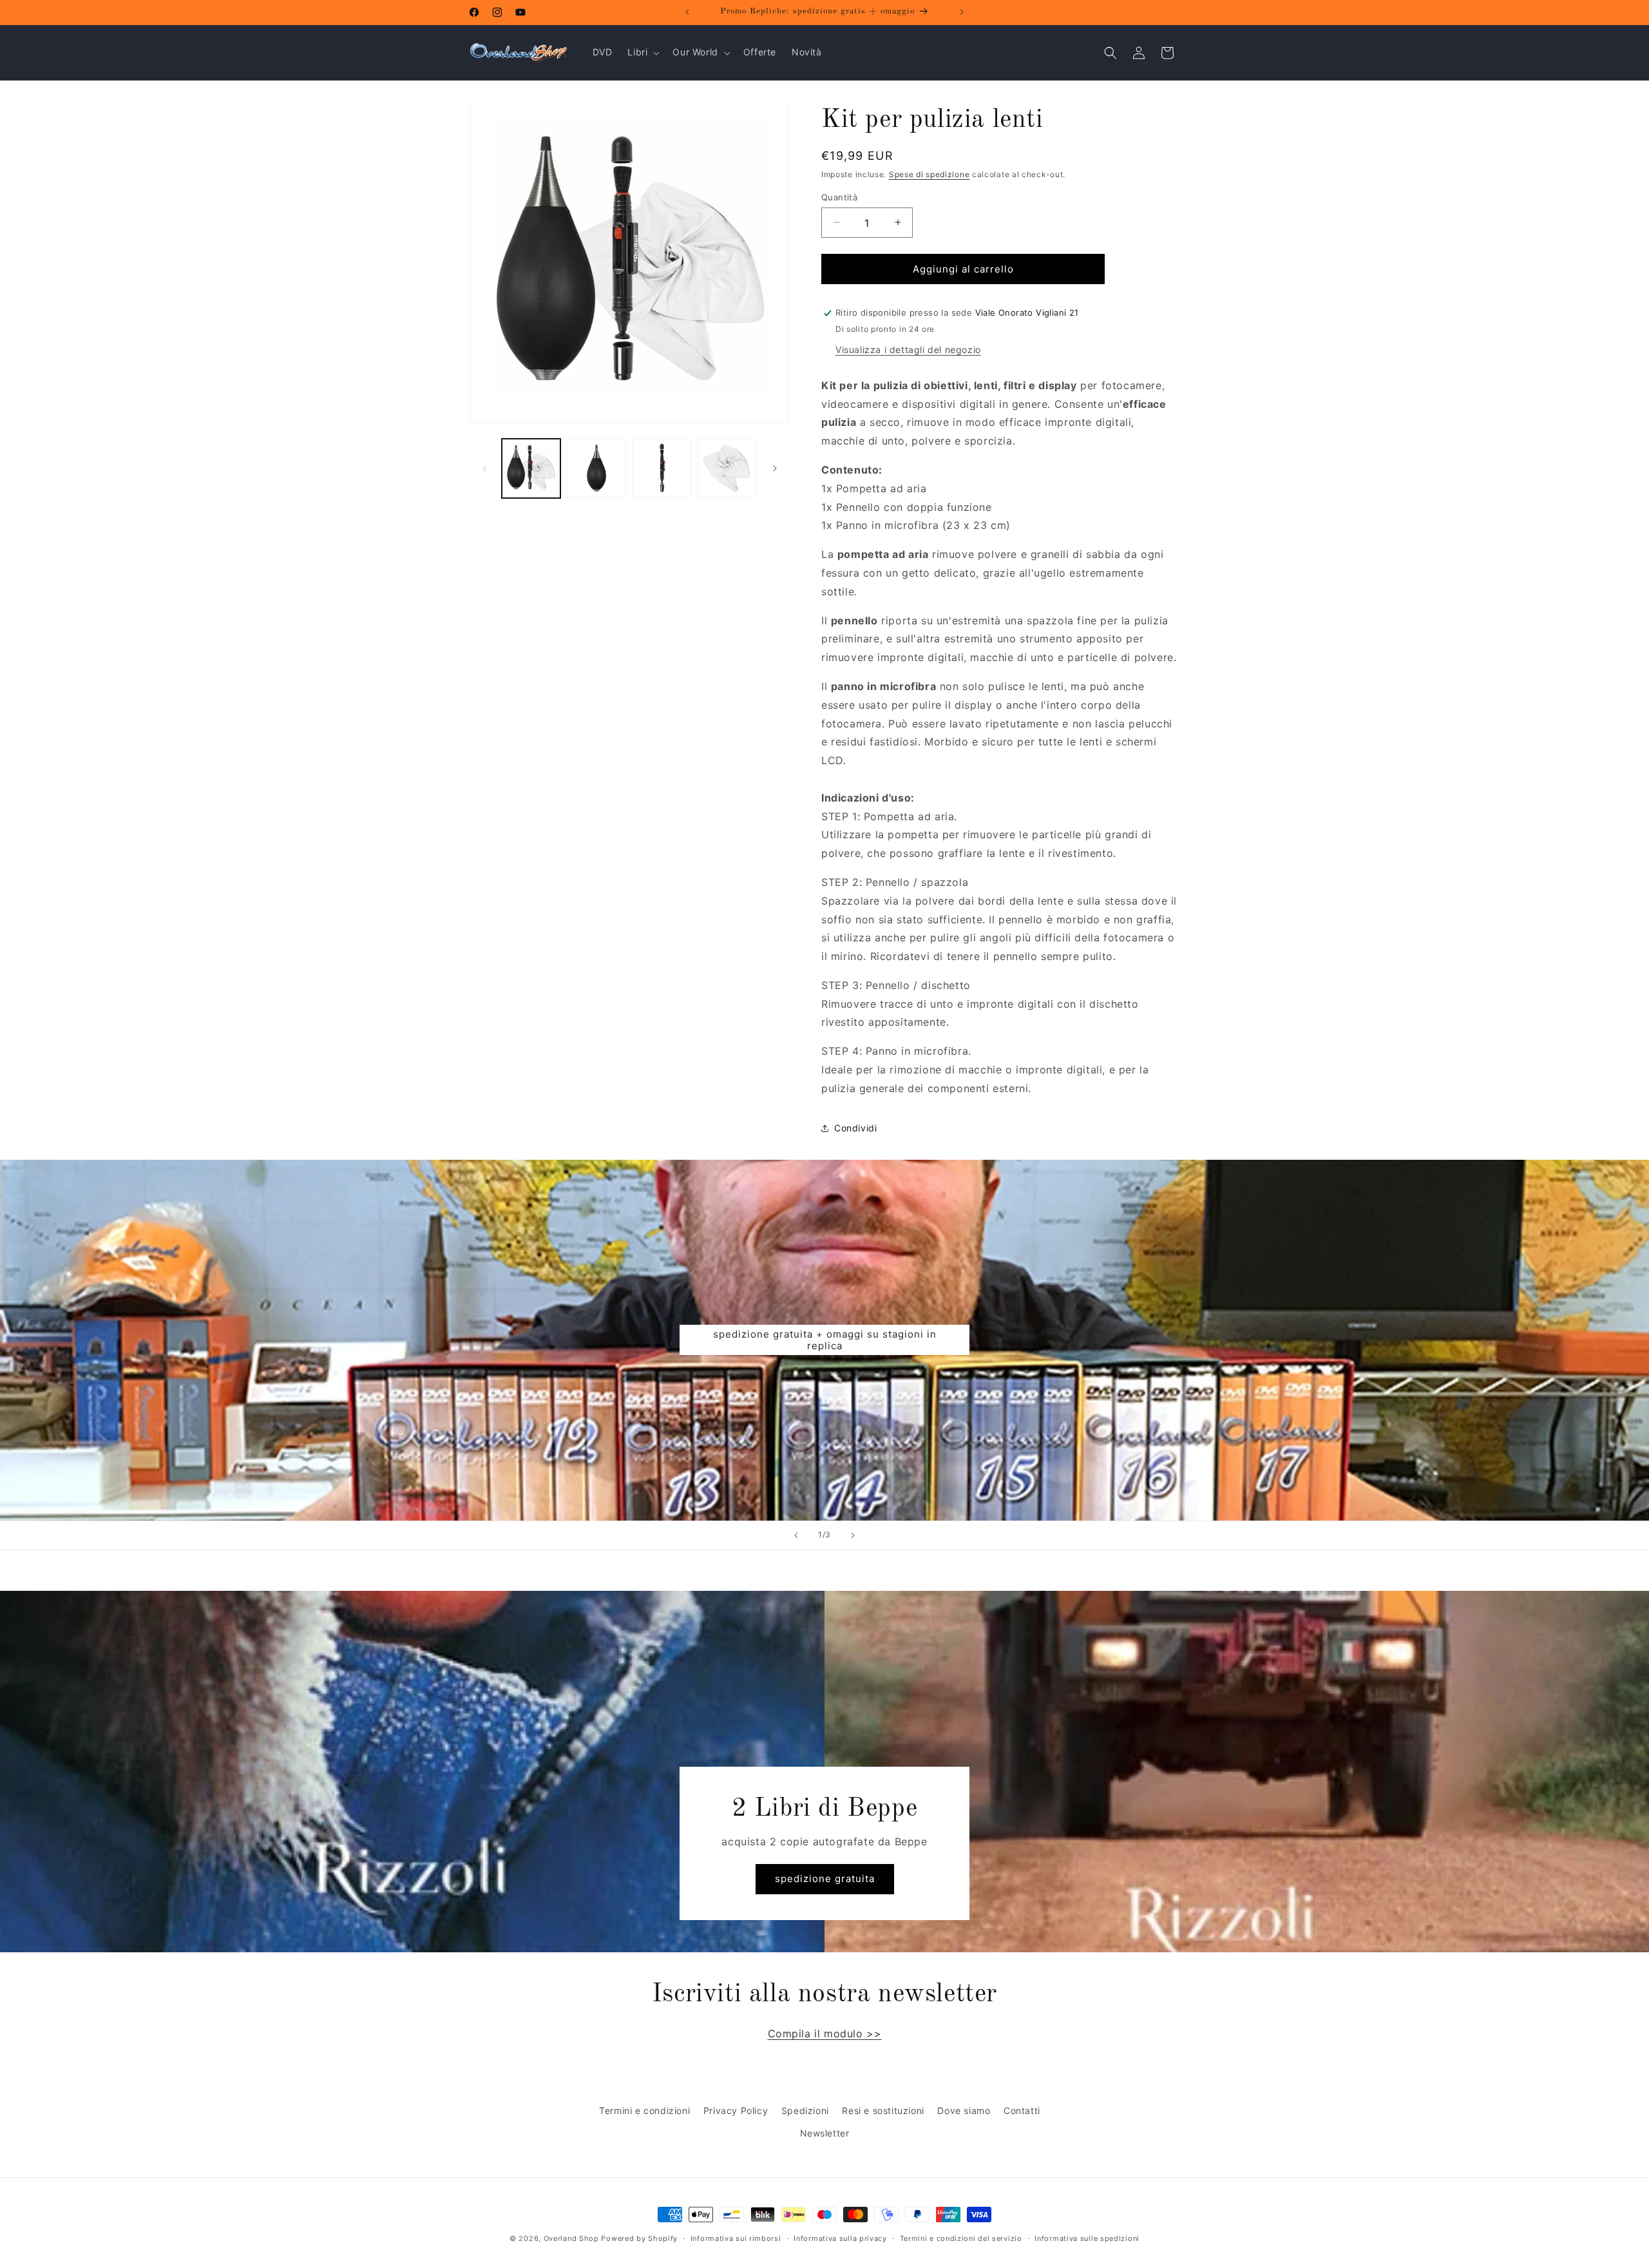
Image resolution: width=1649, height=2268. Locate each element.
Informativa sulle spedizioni (1087, 2238)
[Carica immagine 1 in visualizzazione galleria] (531, 468)
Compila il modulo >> (825, 2033)
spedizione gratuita (825, 1879)
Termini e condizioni (644, 2110)
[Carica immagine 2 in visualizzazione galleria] (596, 468)
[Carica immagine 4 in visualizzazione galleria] (727, 468)
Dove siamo (964, 2110)
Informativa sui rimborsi (736, 2238)
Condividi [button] (855, 1128)
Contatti (1022, 2110)
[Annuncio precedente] (687, 12)
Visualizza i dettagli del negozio (908, 350)
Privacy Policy (736, 2110)
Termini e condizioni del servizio (961, 2238)
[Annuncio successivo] (962, 12)
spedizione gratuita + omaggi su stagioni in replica (825, 1340)
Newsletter (825, 2134)
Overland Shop (571, 2238)
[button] (642, 52)
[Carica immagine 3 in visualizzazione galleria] (662, 468)
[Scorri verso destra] (775, 468)
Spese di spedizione (929, 174)
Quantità (839, 197)
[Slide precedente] (796, 1535)
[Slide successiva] (853, 1535)
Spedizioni (805, 2110)
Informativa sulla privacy (840, 2238)
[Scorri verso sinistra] (484, 468)
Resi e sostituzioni (883, 2110)
